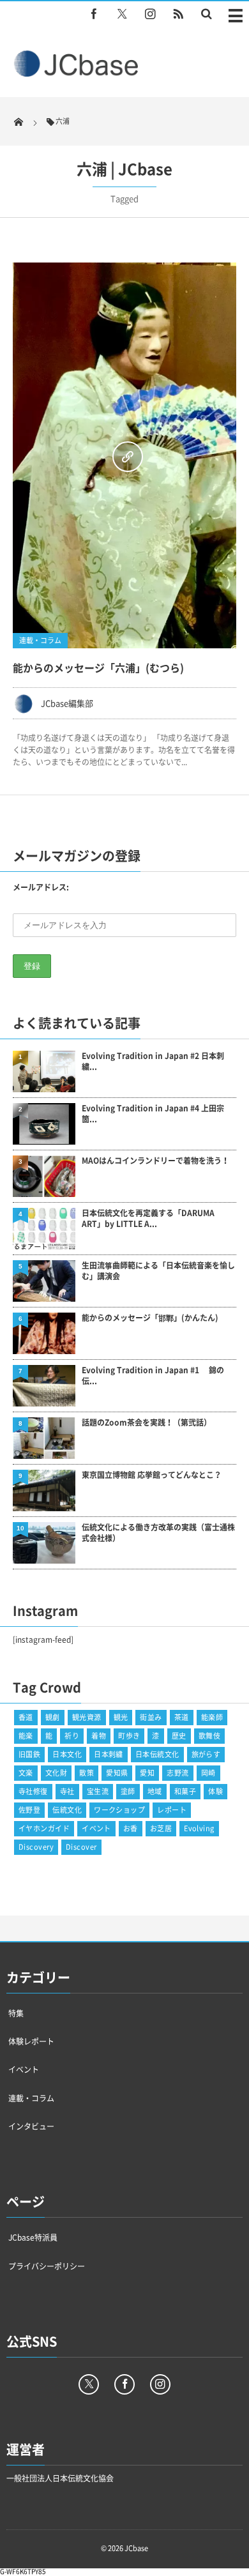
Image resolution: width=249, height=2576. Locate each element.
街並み (151, 1717)
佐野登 (29, 1810)
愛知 (147, 1773)
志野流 (177, 1773)
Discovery (36, 1847)
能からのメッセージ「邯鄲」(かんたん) (150, 1318)
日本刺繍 (109, 1754)
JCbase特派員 (33, 2237)
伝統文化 (67, 1810)
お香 (131, 1828)
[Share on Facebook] (94, 13)
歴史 (179, 1736)
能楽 (26, 1736)
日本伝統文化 (157, 1754)
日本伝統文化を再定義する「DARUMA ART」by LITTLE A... (148, 1219)
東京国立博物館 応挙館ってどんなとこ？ (152, 1475)
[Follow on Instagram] (160, 2384)
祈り (72, 1736)
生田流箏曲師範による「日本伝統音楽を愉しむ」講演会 (158, 1271)
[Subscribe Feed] (178, 13)
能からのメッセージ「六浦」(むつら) (98, 667)
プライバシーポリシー (47, 2266)
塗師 (128, 1791)
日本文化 (67, 1754)
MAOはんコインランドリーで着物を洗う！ (155, 1161)
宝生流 (98, 1791)
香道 (26, 1717)
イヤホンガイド (44, 1828)
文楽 (26, 1773)
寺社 (67, 1791)
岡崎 (208, 1773)
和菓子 (185, 1791)
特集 (16, 2013)
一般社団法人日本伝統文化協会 (60, 2478)
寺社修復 (33, 1791)
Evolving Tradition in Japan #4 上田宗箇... (153, 1114)
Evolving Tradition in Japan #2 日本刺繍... (153, 1062)
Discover (81, 1847)
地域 (155, 1791)
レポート (172, 1810)
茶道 (182, 1717)
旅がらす (206, 1754)
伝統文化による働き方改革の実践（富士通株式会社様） (158, 1533)
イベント (96, 1828)
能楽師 (212, 1717)
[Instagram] (150, 13)
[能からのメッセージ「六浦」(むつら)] (124, 455)
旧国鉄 (29, 1754)
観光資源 (87, 1717)
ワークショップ (119, 1810)
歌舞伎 (209, 1736)
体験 (215, 1791)
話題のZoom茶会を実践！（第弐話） (147, 1423)
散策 (87, 1773)
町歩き (129, 1736)
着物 (99, 1736)
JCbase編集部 (67, 703)
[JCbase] (78, 74)
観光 (121, 1717)
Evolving (199, 1828)
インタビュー (31, 2126)
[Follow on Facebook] (124, 2384)
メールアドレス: (41, 887)
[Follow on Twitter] (122, 13)
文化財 (56, 1773)
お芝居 (161, 1828)
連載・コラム (40, 640)
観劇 (53, 1717)
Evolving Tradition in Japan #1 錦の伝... (153, 1376)
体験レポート (31, 2041)
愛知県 (117, 1773)
